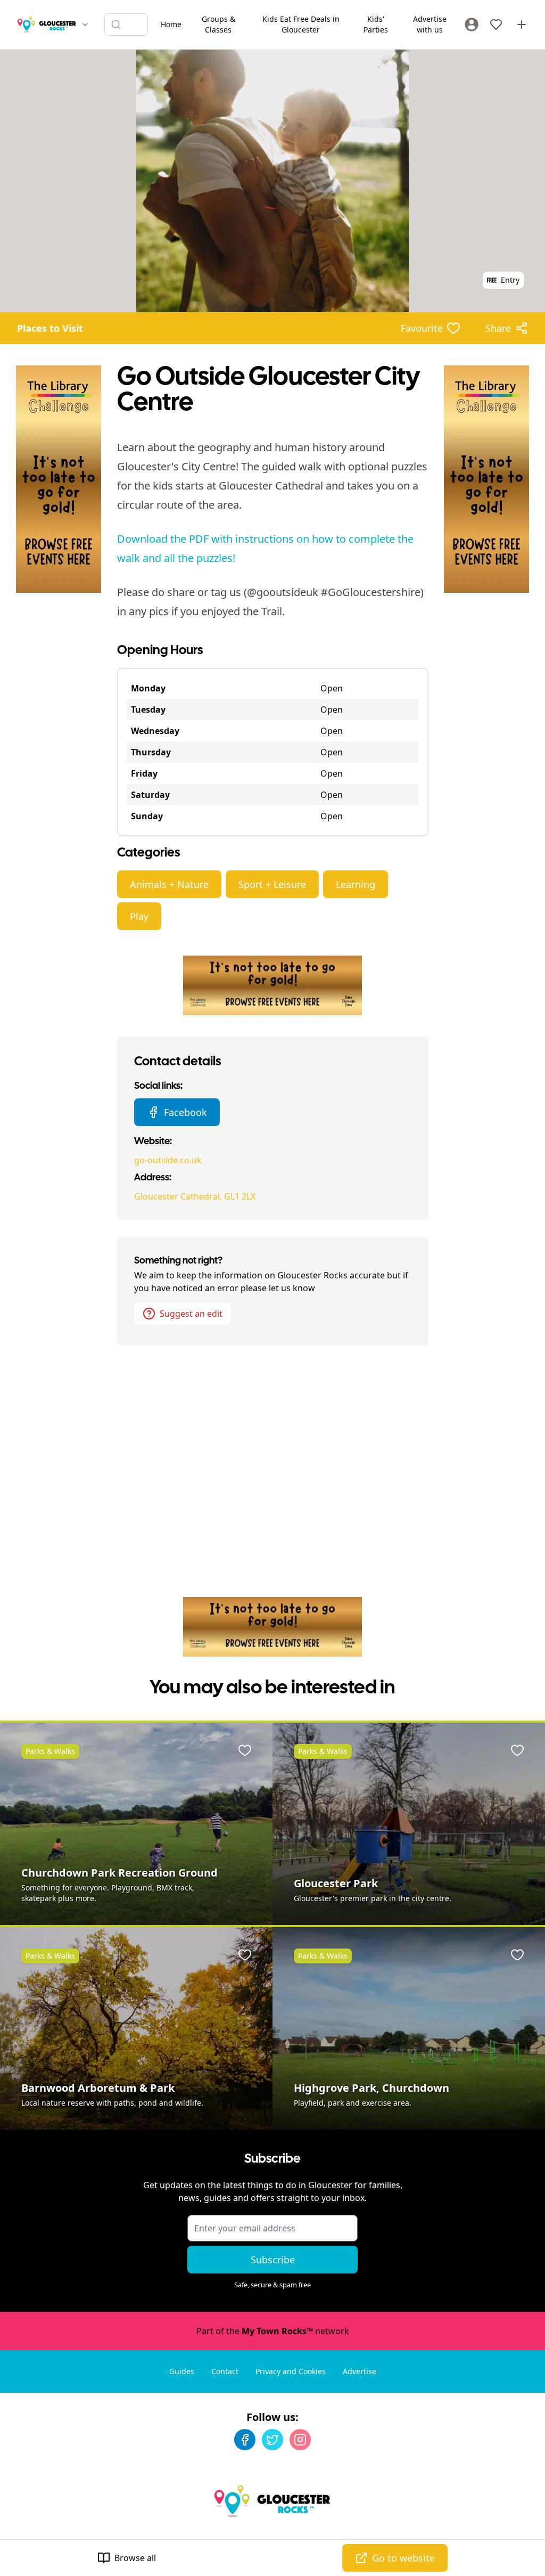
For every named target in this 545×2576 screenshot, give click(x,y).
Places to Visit (50, 328)
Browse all (135, 2558)
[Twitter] (272, 2440)
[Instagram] (300, 2440)
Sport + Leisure (272, 884)
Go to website (403, 2558)
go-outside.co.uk (168, 1160)
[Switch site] (85, 25)
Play (139, 916)
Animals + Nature (169, 884)
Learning (356, 884)
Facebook (185, 1112)
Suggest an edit (191, 1314)
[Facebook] (245, 2440)
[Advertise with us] (522, 25)
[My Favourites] (496, 25)
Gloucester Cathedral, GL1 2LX (195, 1196)
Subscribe (273, 2260)
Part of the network (273, 2331)
